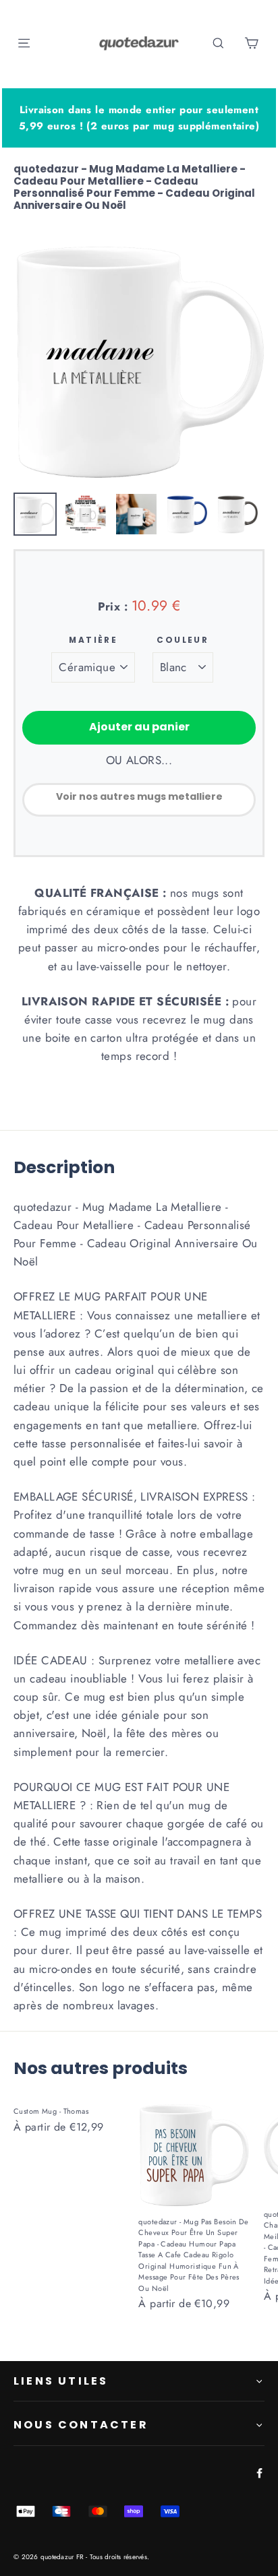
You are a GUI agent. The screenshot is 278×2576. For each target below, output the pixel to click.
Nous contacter (81, 2425)
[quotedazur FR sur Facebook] (257, 2472)
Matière (93, 640)
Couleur (183, 640)
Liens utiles (61, 2381)
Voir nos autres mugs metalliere (139, 796)
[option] (139, 360)
